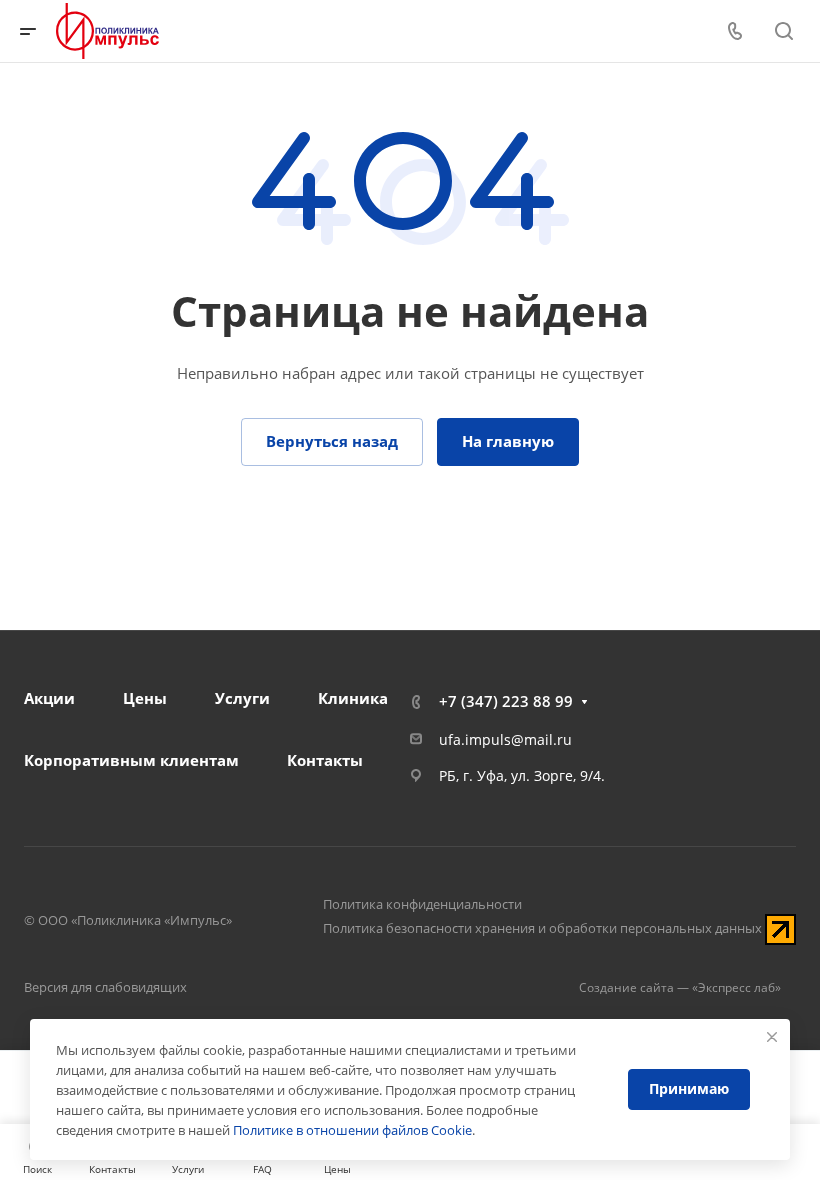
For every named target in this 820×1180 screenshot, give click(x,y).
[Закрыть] (772, 1037)
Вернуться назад (332, 441)
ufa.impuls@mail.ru (505, 739)
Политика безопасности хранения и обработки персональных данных (542, 928)
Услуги (242, 698)
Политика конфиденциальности (422, 904)
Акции (49, 698)
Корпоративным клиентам (131, 760)
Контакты (325, 760)
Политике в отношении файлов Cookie (352, 1130)
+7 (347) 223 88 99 (506, 701)
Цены (145, 698)
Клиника (353, 698)
